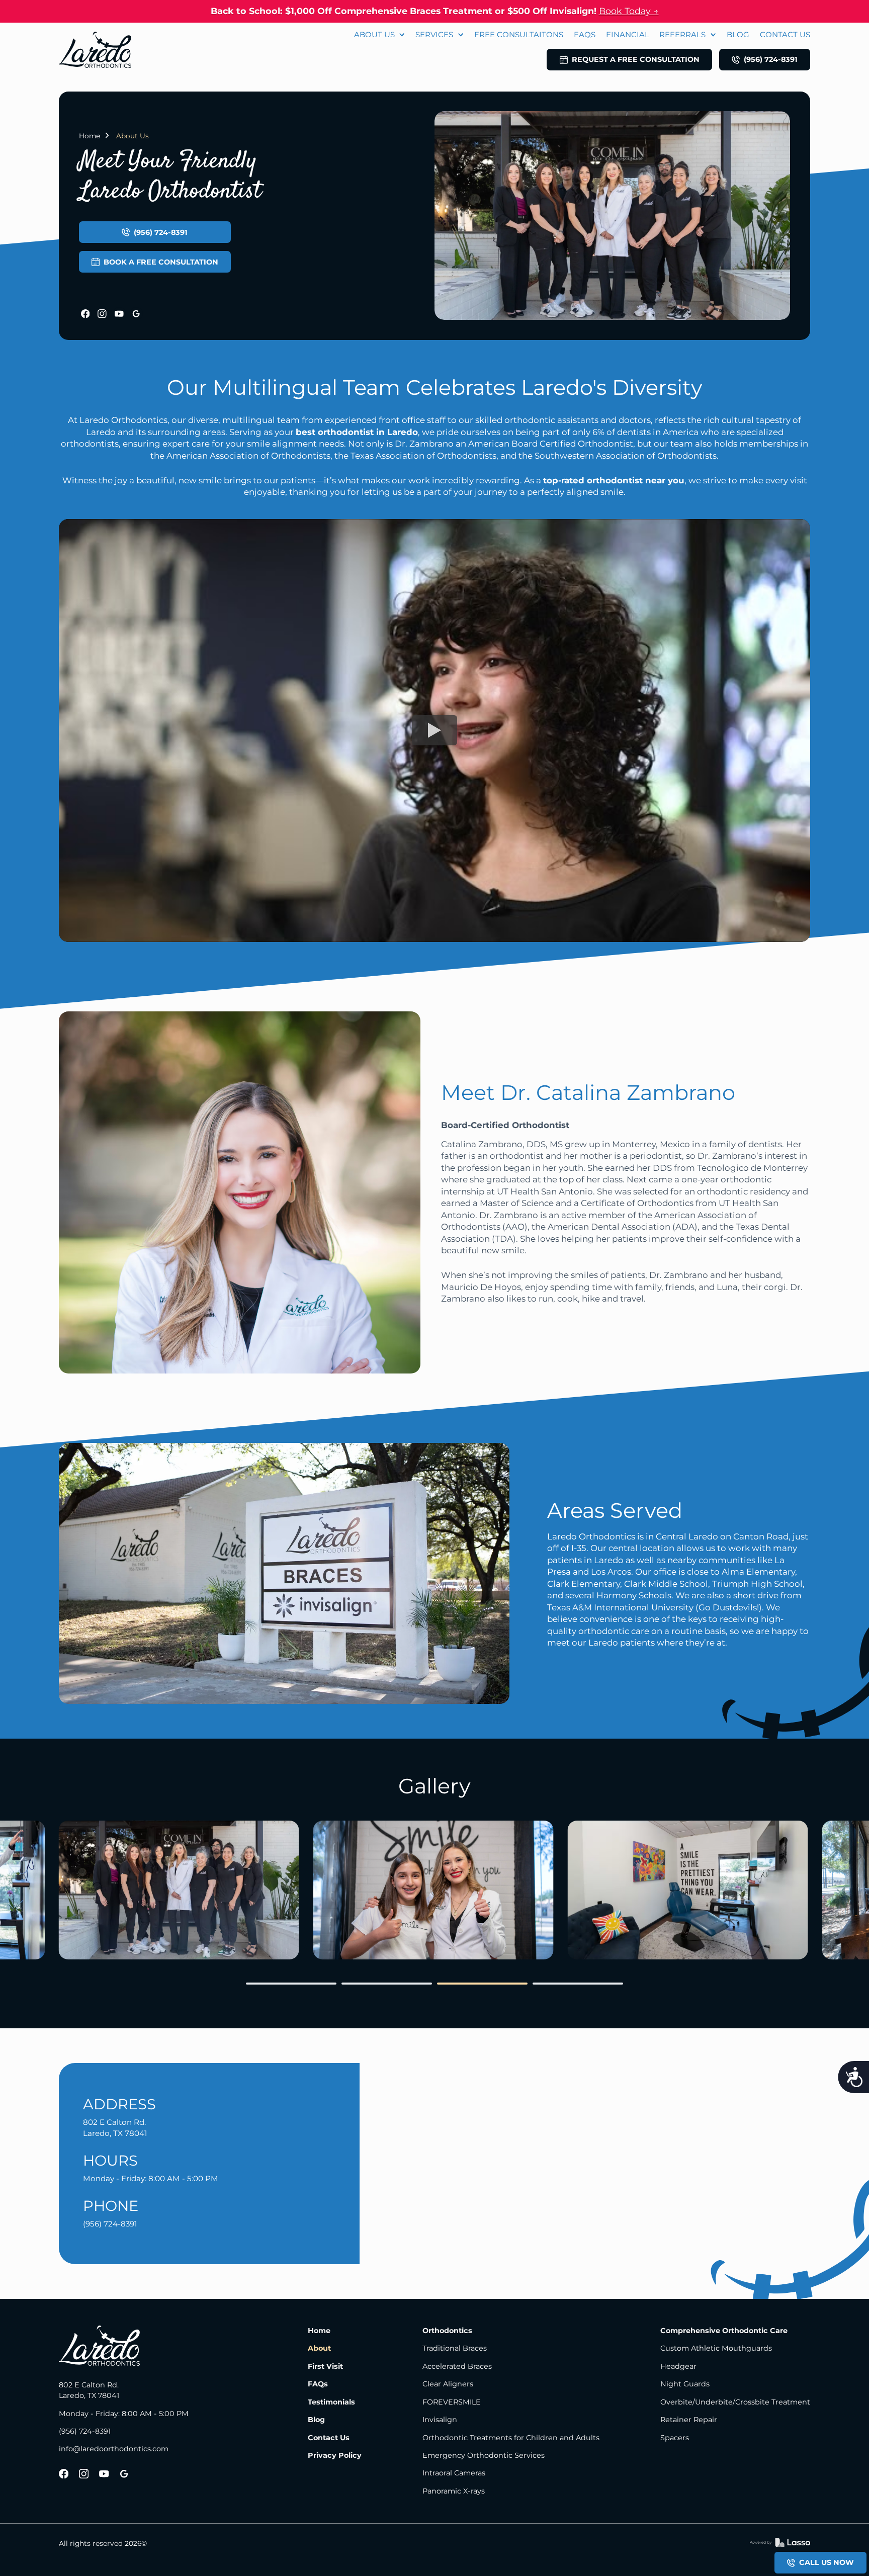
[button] (380, 35)
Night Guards (685, 2384)
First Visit (325, 2366)
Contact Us (329, 2438)
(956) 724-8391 (85, 2431)
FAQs (318, 2384)
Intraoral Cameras (454, 2473)
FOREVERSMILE (452, 2402)
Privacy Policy (335, 2455)
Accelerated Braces (457, 2366)
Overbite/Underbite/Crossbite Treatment (735, 2402)
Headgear (678, 2366)
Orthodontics (447, 2331)
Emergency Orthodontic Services (484, 2455)
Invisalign (440, 2420)
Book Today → (629, 11)
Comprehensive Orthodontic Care (724, 2331)
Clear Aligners (448, 2384)
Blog (316, 2420)
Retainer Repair (689, 2420)
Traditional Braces (455, 2348)
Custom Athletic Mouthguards (716, 2348)
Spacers (675, 2438)
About (319, 2348)
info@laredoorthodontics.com (114, 2449)
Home (90, 136)
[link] (95, 50)
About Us (133, 136)
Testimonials (331, 2402)
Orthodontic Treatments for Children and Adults (511, 2438)
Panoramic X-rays (454, 2491)
